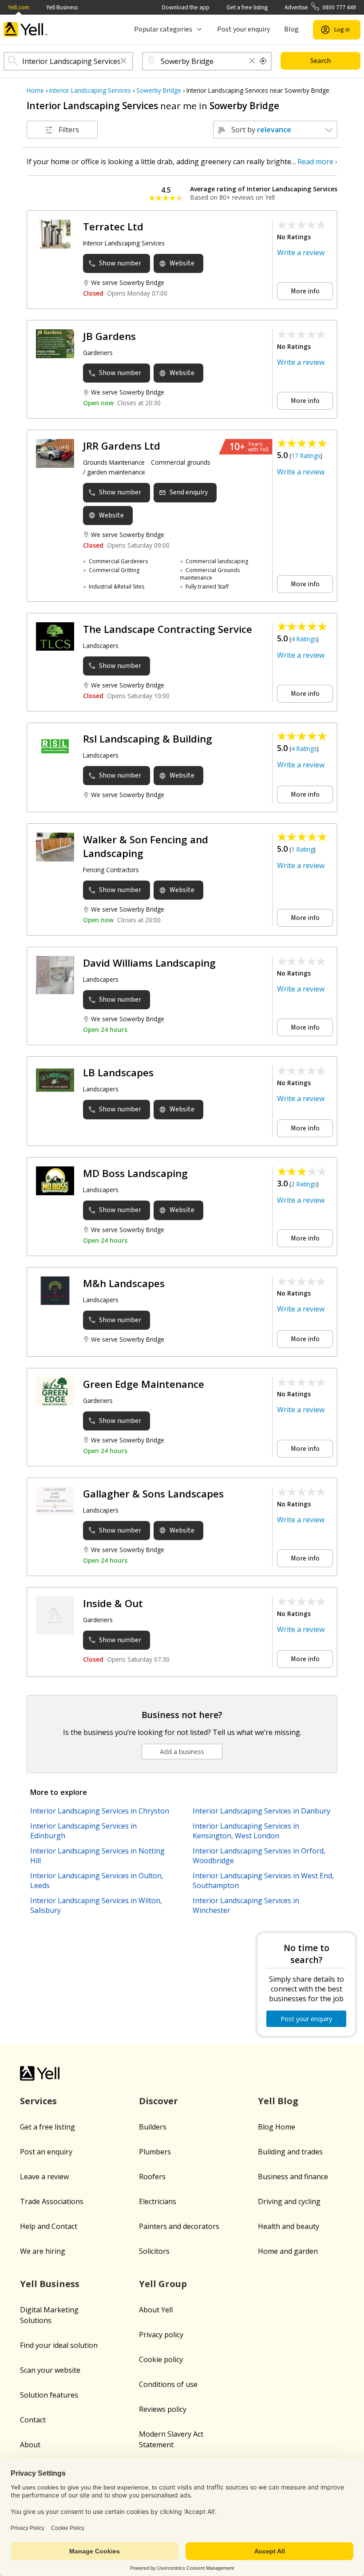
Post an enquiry (46, 2152)
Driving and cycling (289, 2201)
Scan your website (50, 2370)
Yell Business (62, 7)
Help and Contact (49, 2226)
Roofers (152, 2177)
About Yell (156, 2310)
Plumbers (155, 2152)
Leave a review (44, 2177)
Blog (291, 29)
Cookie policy (161, 2359)
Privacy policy (161, 2335)
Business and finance (293, 2177)
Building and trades (290, 2152)
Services (38, 2101)
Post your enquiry (243, 29)
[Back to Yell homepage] (26, 30)
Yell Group (163, 2284)
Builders (153, 2127)
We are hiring (43, 2251)
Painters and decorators (179, 2226)
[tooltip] (263, 61)
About (30, 2445)
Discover (158, 2101)
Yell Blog (278, 2101)
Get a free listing (247, 7)
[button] (123, 61)
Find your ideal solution (59, 2345)
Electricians (158, 2201)
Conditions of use (168, 2384)
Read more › (317, 162)
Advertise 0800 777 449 (320, 7)
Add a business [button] (182, 1752)
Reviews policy (163, 2409)
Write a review (301, 253)
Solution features (49, 2395)
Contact (33, 2420)
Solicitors (154, 2251)
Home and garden (288, 2251)
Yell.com (19, 7)
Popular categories (163, 29)
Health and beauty (289, 2226)
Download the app (186, 7)
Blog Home (277, 2127)
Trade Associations (52, 2201)
